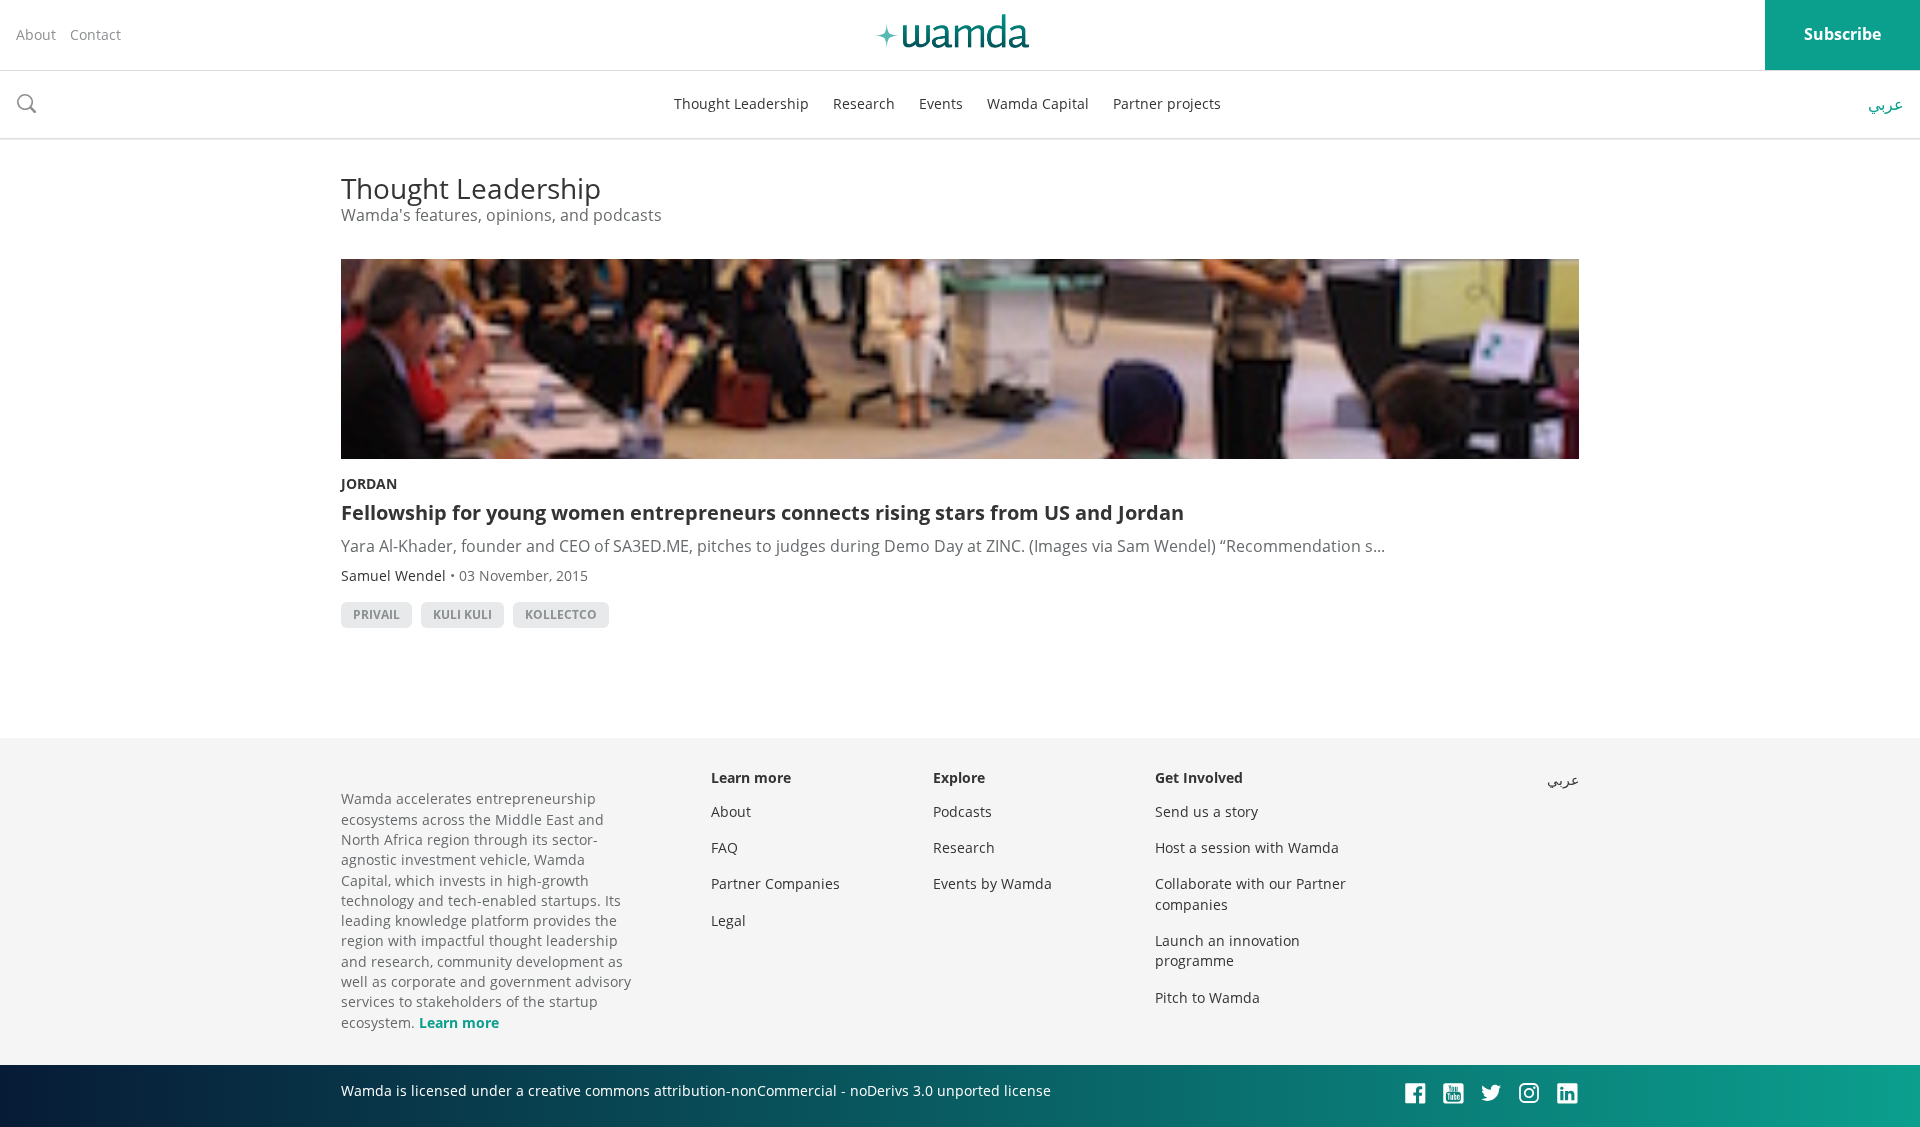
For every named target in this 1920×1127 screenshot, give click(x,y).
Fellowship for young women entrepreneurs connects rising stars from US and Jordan (762, 512)
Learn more (459, 1022)
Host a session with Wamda (1247, 847)
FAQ (724, 847)
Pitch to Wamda (1207, 997)
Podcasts (962, 811)
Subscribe (1842, 34)
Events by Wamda (992, 883)
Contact (95, 34)
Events (941, 103)
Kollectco (561, 614)
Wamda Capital (1038, 103)
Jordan (369, 483)
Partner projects (1167, 103)
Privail (376, 614)
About (36, 34)
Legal (728, 920)
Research (864, 103)
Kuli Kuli (462, 614)
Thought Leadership (741, 103)
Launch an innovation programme (1227, 950)
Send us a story (1206, 811)
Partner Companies (775, 883)
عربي (1886, 104)
